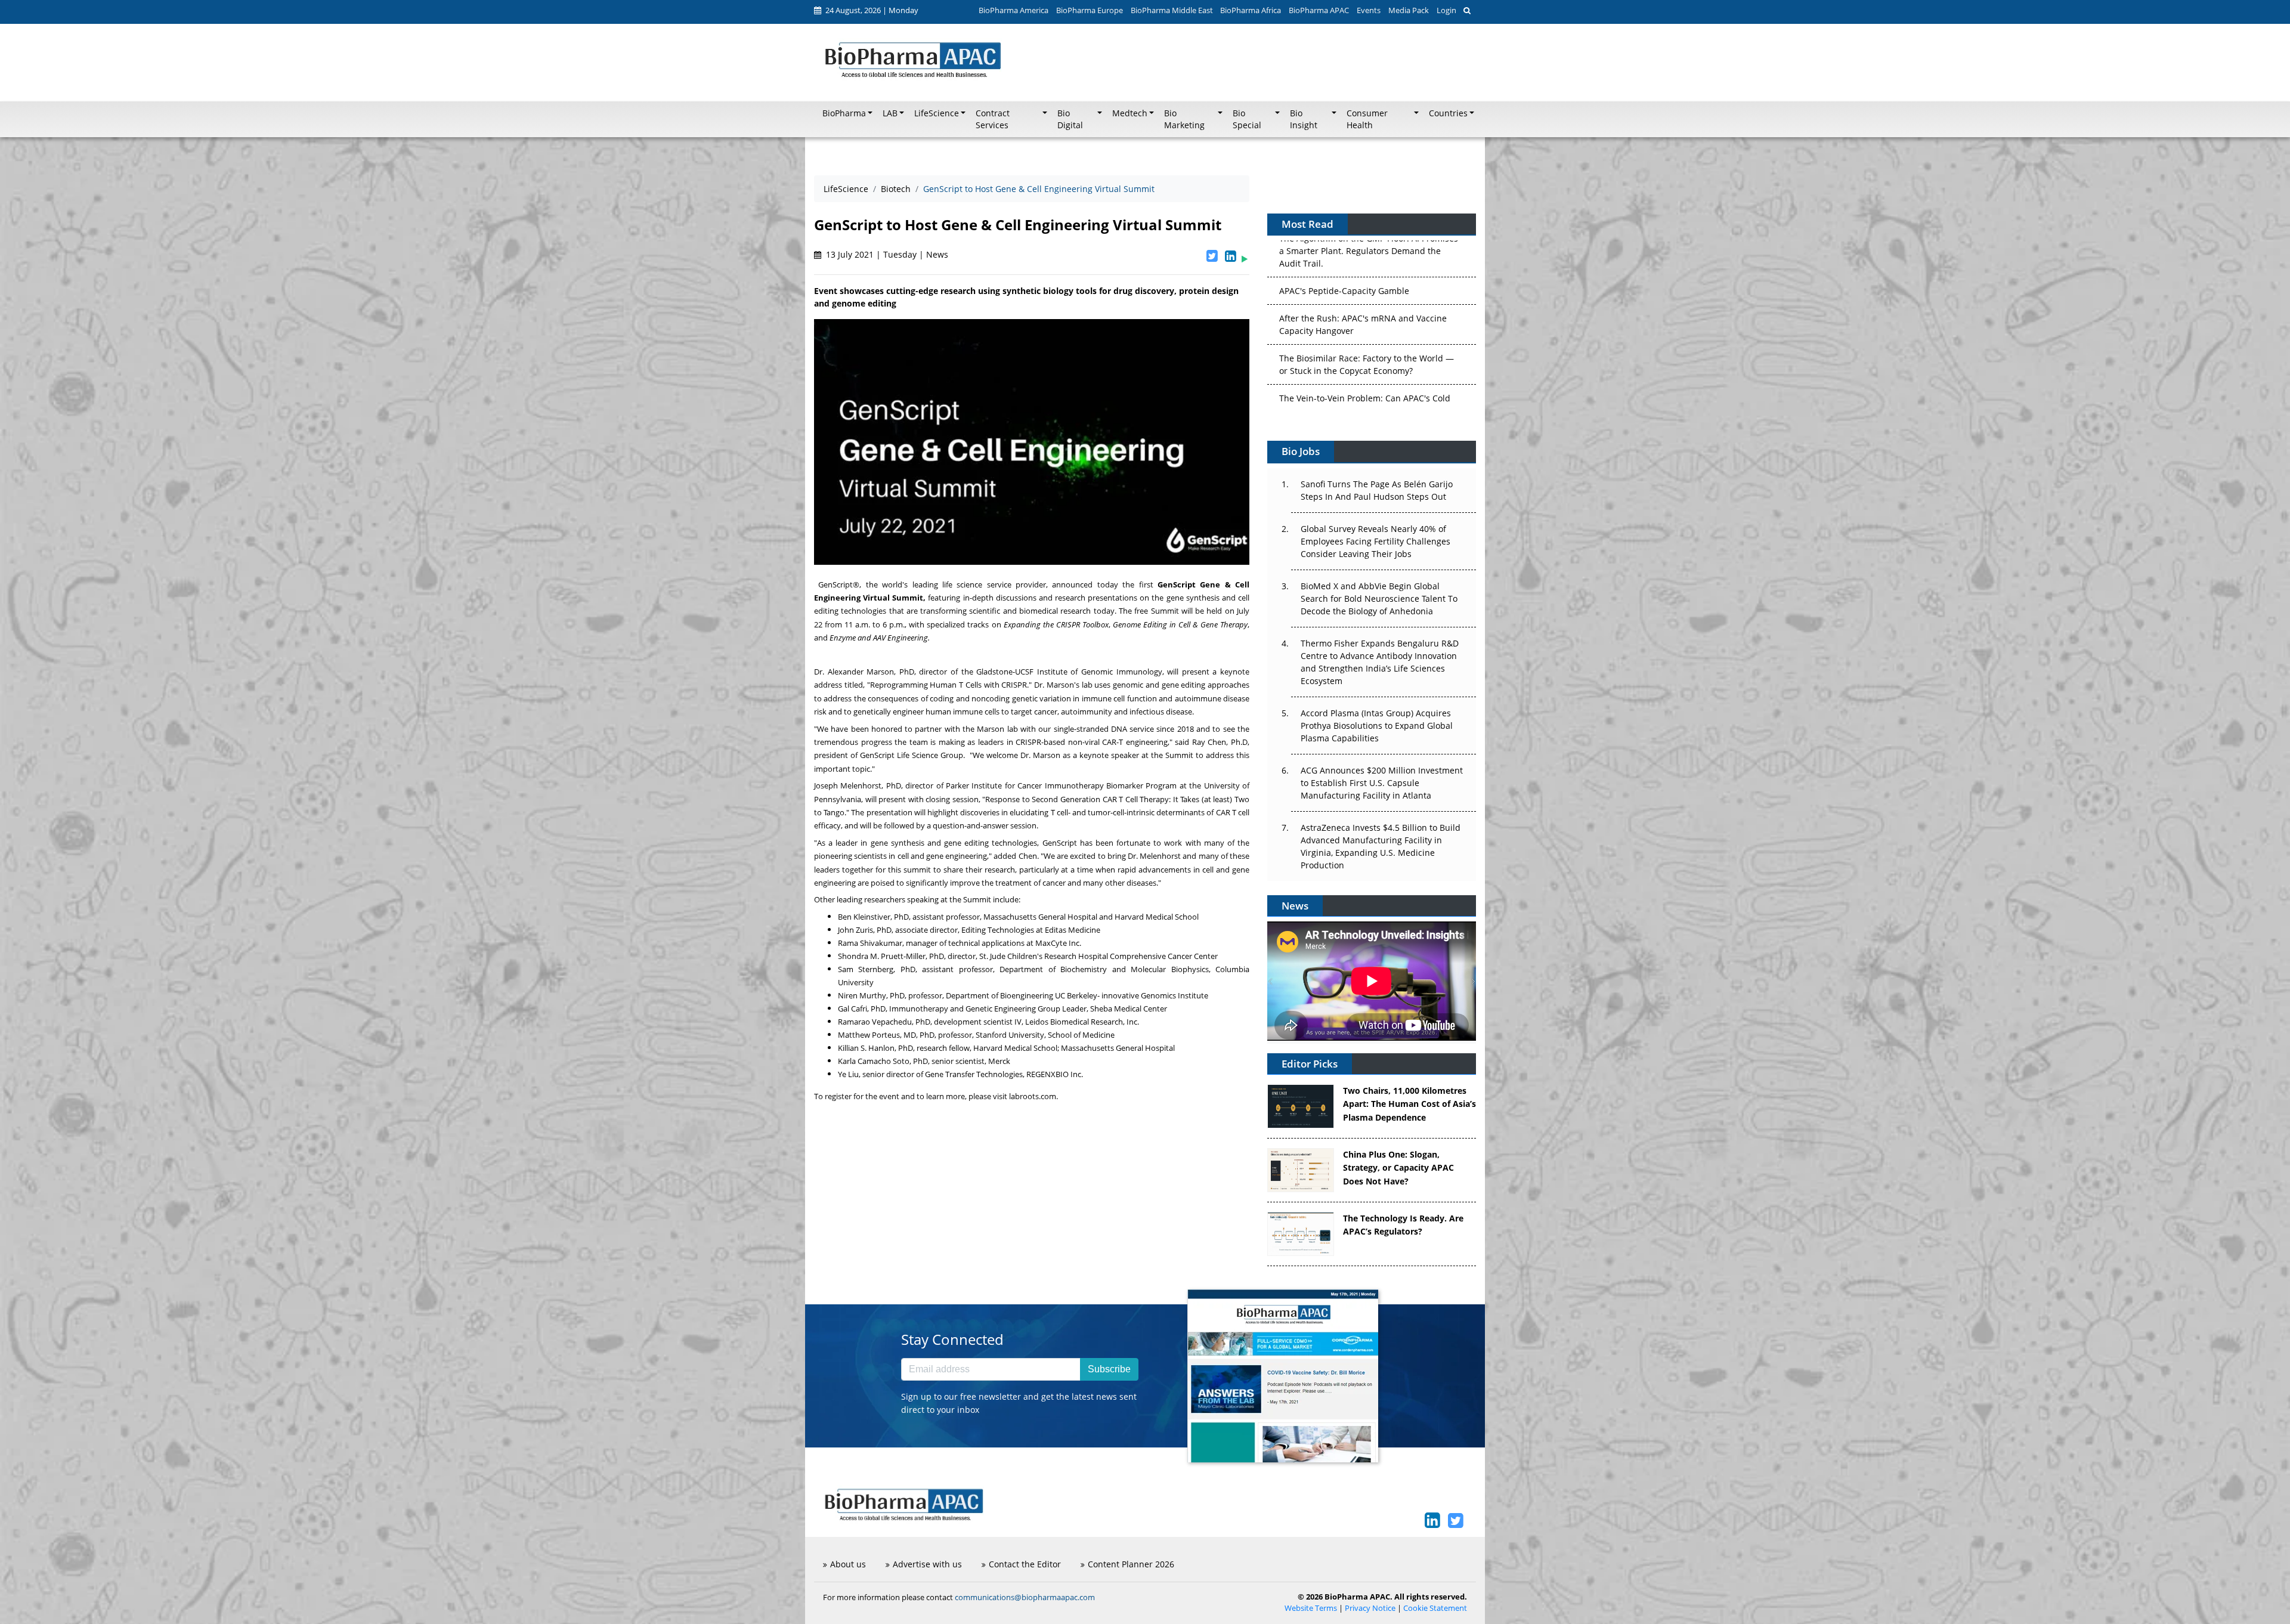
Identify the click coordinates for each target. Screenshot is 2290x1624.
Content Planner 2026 (1131, 1564)
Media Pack (1409, 10)
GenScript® (839, 584)
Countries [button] (1448, 113)
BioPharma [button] (844, 113)
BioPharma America (1014, 10)
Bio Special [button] (1247, 119)
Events (1369, 10)
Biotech (896, 189)
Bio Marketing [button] (1184, 119)
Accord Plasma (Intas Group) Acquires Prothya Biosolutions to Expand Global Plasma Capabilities (1377, 726)
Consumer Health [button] (1367, 119)
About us (848, 1564)
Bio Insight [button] (1304, 119)
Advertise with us (927, 1564)
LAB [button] (890, 113)
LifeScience (846, 189)
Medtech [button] (1130, 113)
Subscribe (1109, 1369)
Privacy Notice (1370, 1608)
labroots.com (1033, 1096)
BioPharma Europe (1090, 10)
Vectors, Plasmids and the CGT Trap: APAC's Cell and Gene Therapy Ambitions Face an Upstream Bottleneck (1366, 381)
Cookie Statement (1435, 1608)
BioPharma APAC (1319, 10)
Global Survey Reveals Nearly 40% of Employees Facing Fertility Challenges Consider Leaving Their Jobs (1375, 541)
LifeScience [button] (937, 113)
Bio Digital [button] (1070, 119)
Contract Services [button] (993, 119)
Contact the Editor (1025, 1564)
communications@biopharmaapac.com (1025, 1597)
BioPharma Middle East (1172, 10)
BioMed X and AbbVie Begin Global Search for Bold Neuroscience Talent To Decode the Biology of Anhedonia (1379, 598)
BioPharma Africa (1251, 10)
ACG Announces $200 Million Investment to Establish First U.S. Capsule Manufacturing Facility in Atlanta (1382, 783)
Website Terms (1311, 1608)
